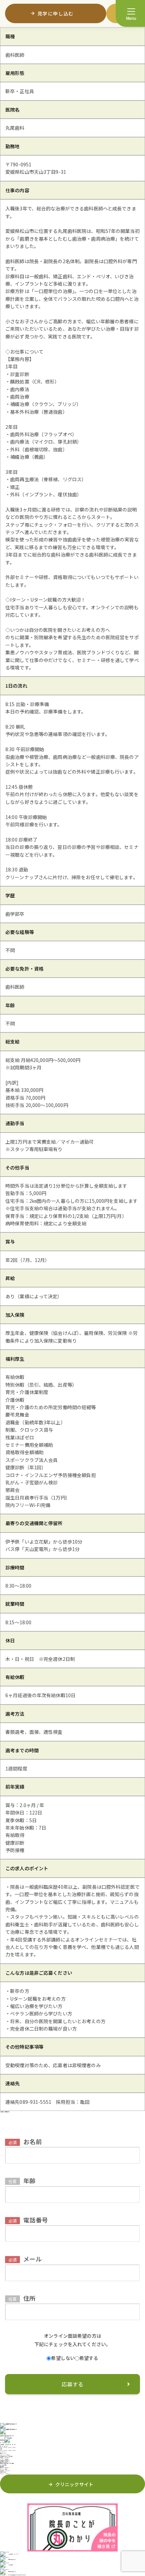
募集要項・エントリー (5, 2471)
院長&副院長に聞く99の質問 (7, 2463)
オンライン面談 (4, 2469)
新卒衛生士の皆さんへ (5, 2461)
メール (25, 2259)
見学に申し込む (12, 2560)
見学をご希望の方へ (5, 2468)
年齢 (22, 2180)
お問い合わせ (3, 2472)
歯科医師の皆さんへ (5, 2462)
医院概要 (2, 2466)
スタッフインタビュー (5, 2455)
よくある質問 (3, 2465)
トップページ (3, 2452)
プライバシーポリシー (5, 2474)
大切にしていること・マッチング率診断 (5, 2458)
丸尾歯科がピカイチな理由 (6, 2456)
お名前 (25, 2141)
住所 (22, 2298)
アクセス (2, 2440)
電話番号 (28, 2220)
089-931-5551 (5, 2443)
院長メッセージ (4, 2453)
